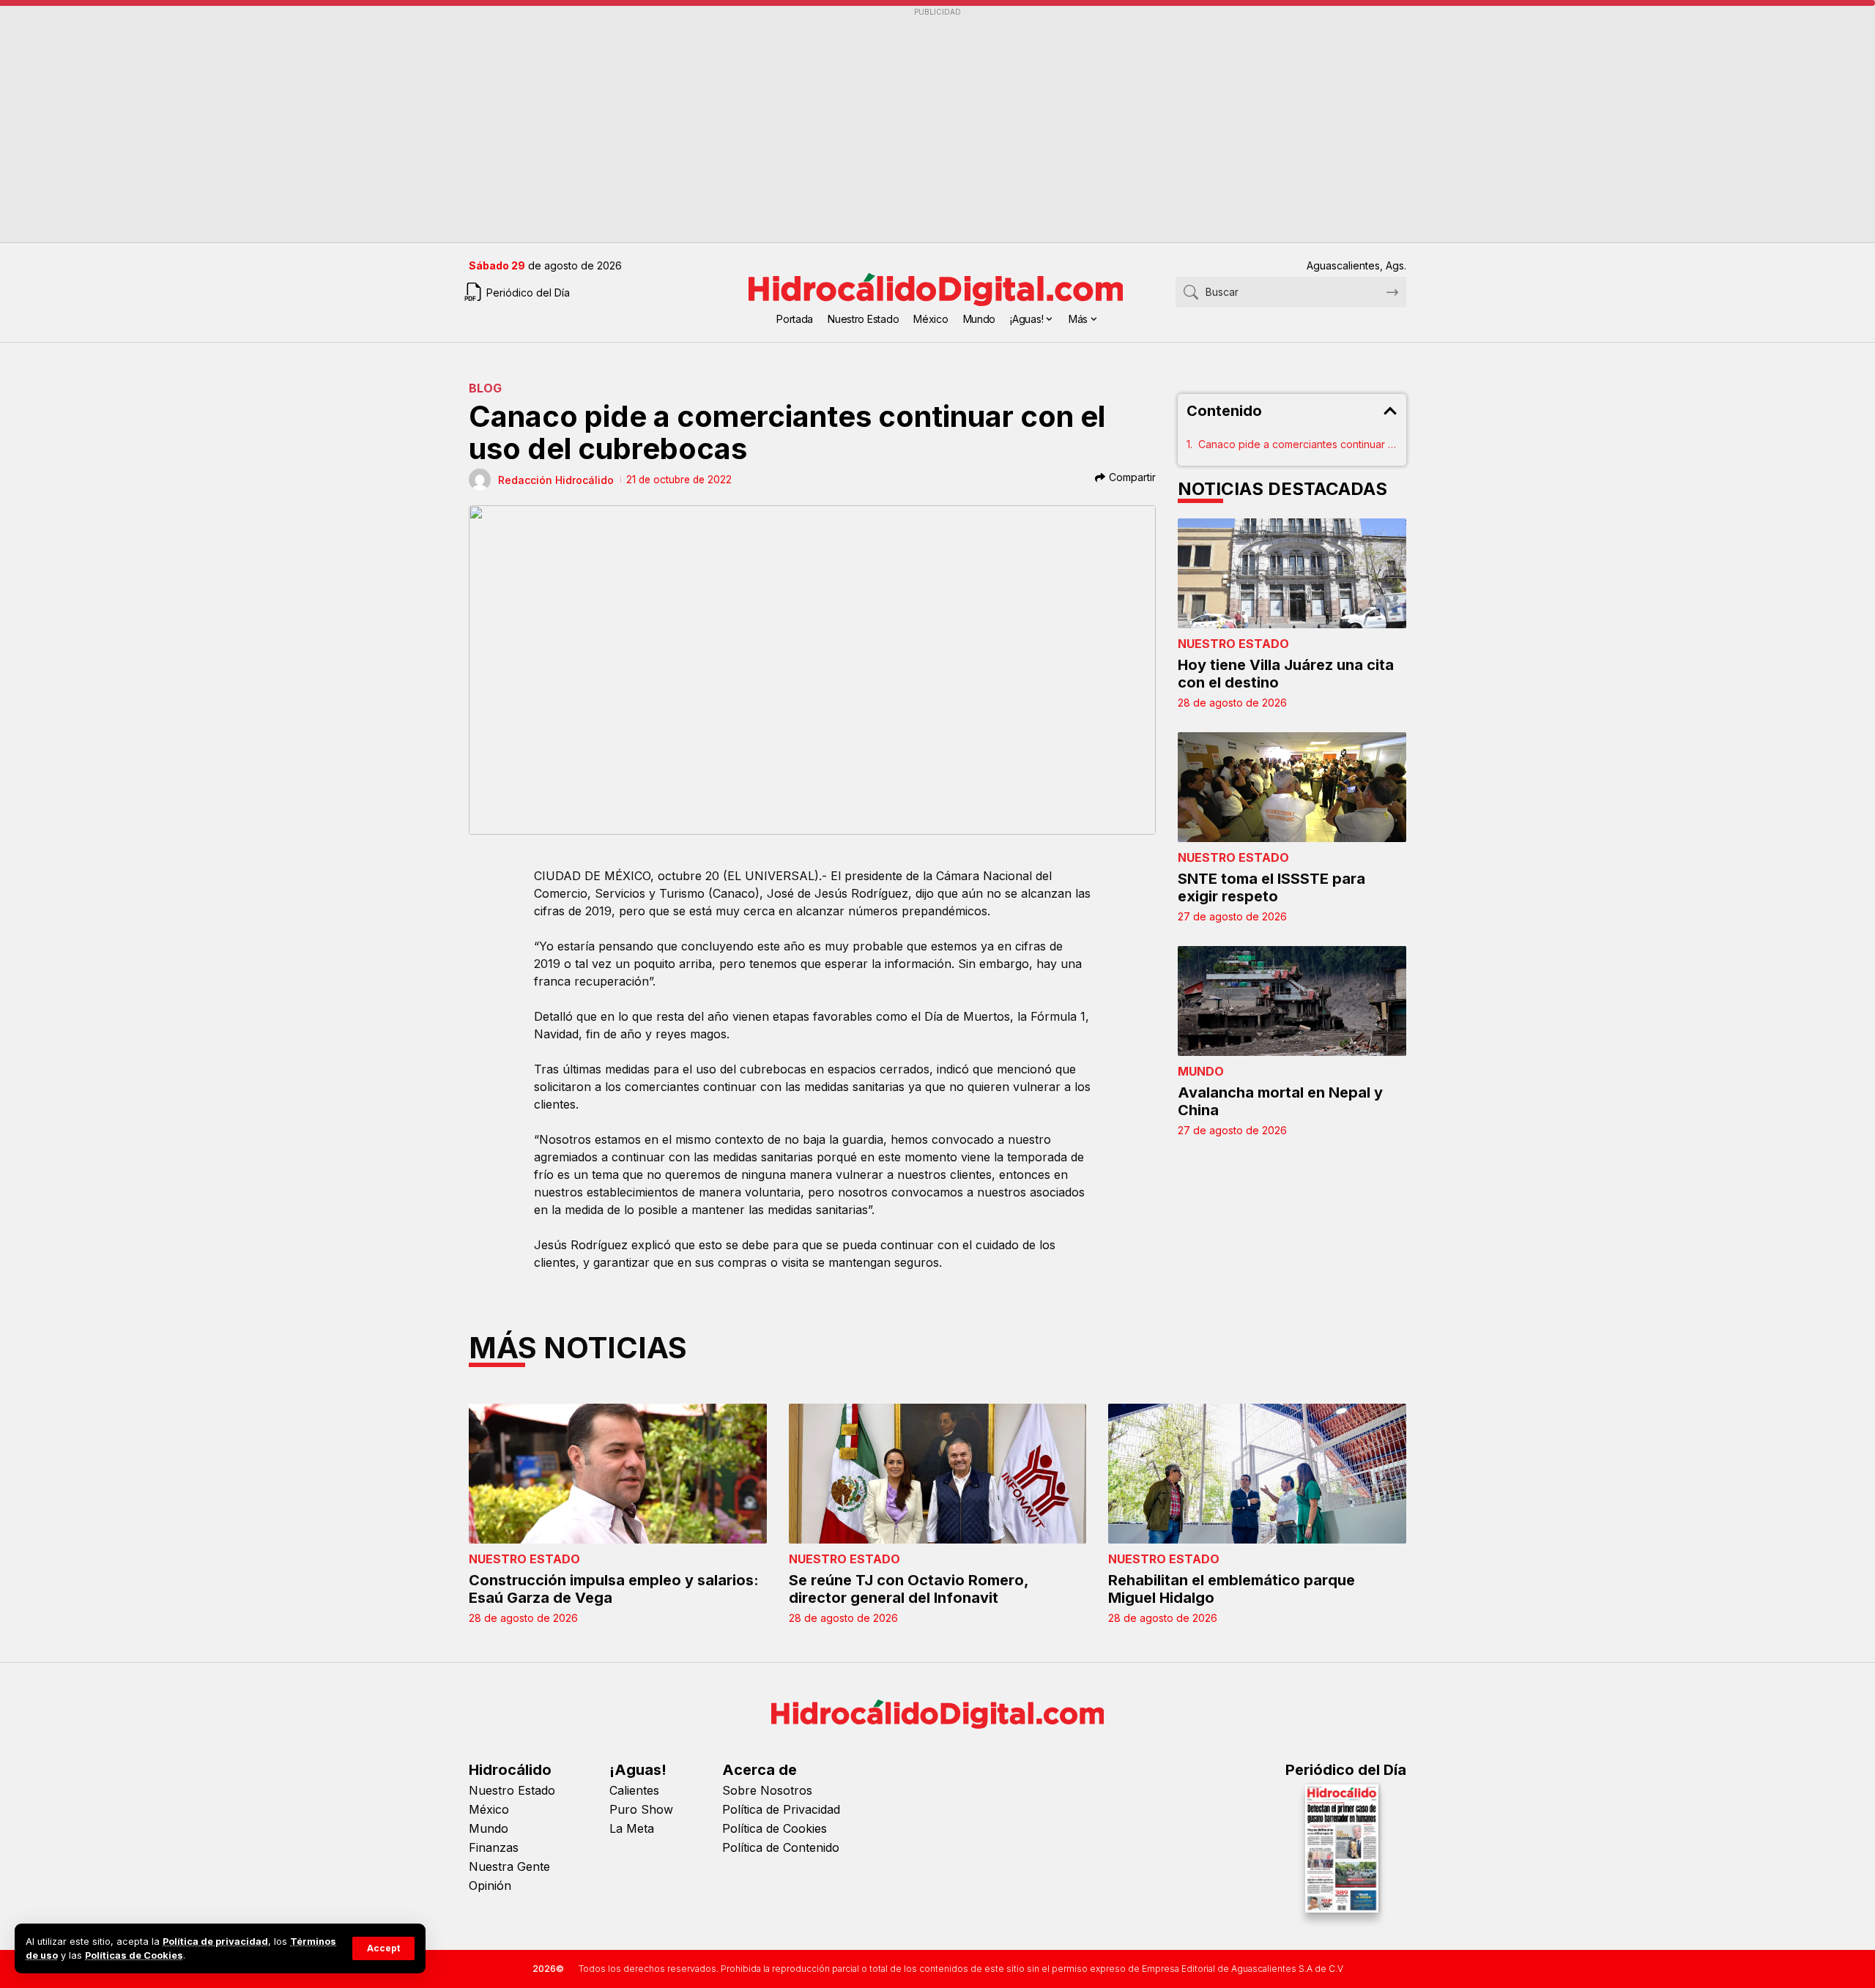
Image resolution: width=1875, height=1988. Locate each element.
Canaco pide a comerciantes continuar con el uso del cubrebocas (1298, 444)
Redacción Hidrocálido (556, 480)
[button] (383, 1948)
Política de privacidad (215, 1942)
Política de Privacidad (781, 1809)
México (489, 1809)
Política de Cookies (775, 1828)
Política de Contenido (781, 1847)
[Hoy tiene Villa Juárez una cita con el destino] (1292, 573)
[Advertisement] (908, 125)
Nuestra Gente (509, 1866)
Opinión (490, 1885)
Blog (485, 388)
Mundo (1201, 1071)
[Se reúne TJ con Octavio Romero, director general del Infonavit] (938, 1474)
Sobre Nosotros (767, 1790)
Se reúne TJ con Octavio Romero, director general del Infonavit (909, 1589)
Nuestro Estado (1233, 644)
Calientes (634, 1790)
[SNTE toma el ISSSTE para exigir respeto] (1292, 787)
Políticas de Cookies (134, 1955)
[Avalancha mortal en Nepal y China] (1292, 1001)
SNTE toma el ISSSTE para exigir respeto (1271, 887)
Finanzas (494, 1847)
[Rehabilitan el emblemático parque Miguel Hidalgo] (1257, 1474)
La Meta (632, 1828)
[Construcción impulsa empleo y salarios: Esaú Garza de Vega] (618, 1474)
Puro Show (641, 1809)
